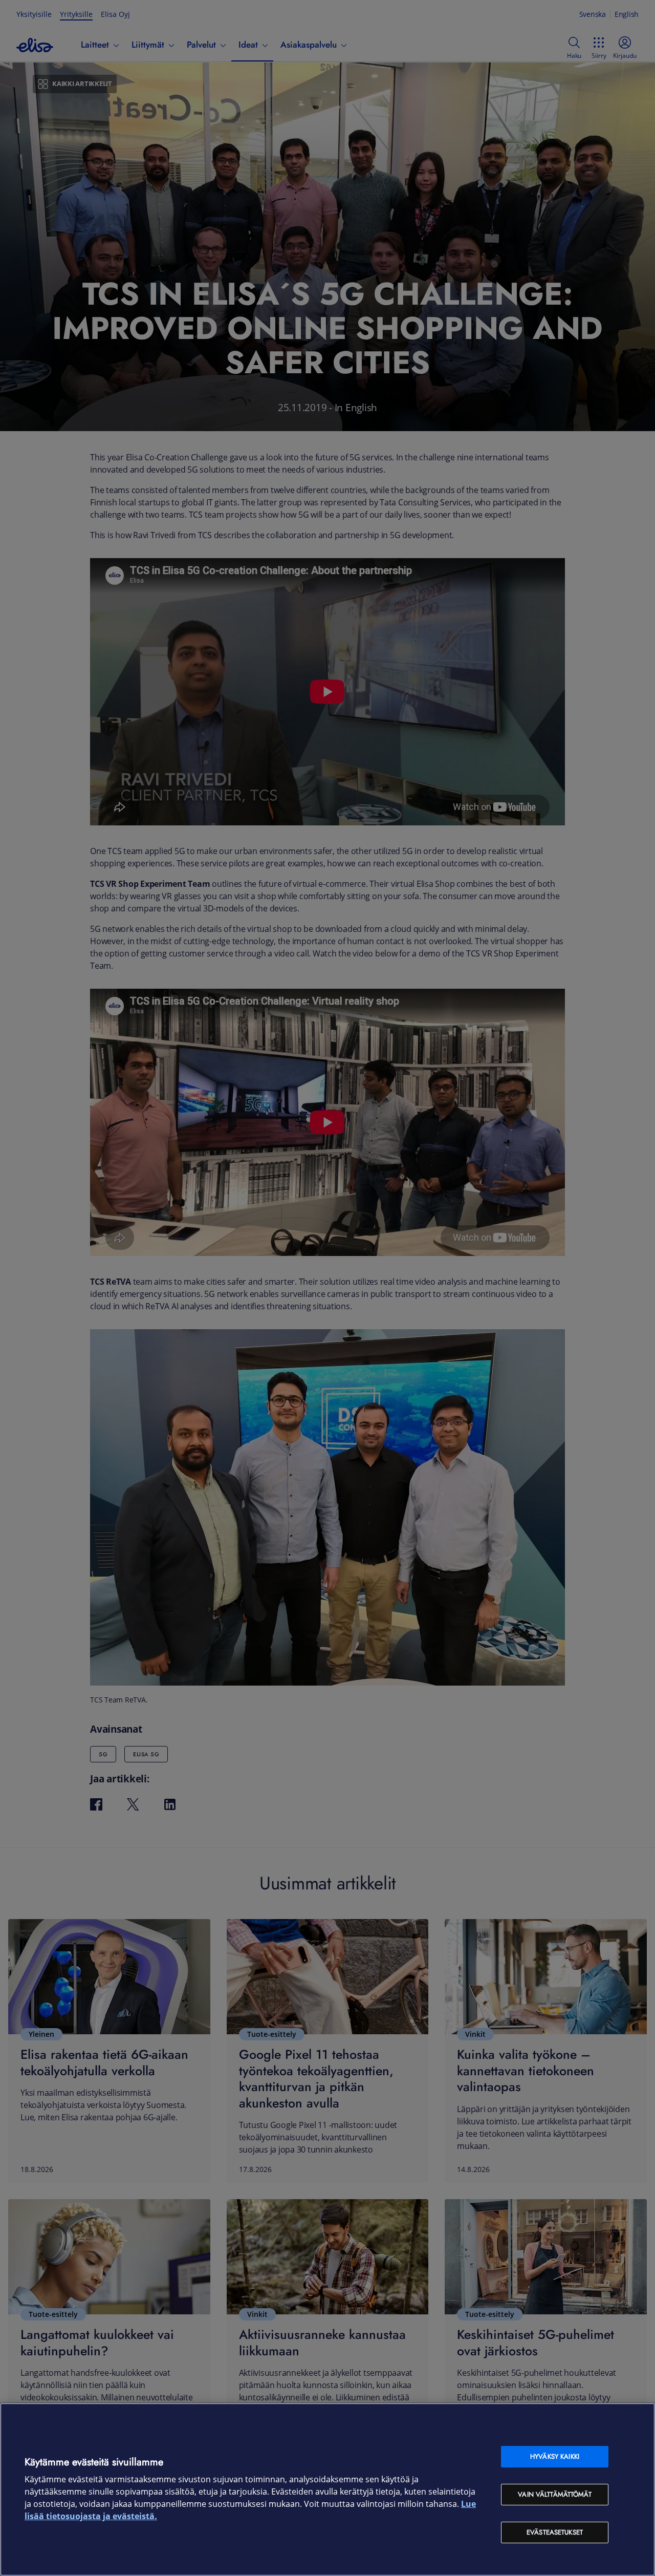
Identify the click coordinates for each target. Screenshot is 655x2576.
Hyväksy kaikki (555, 2456)
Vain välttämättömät (554, 2494)
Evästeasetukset (555, 2532)
